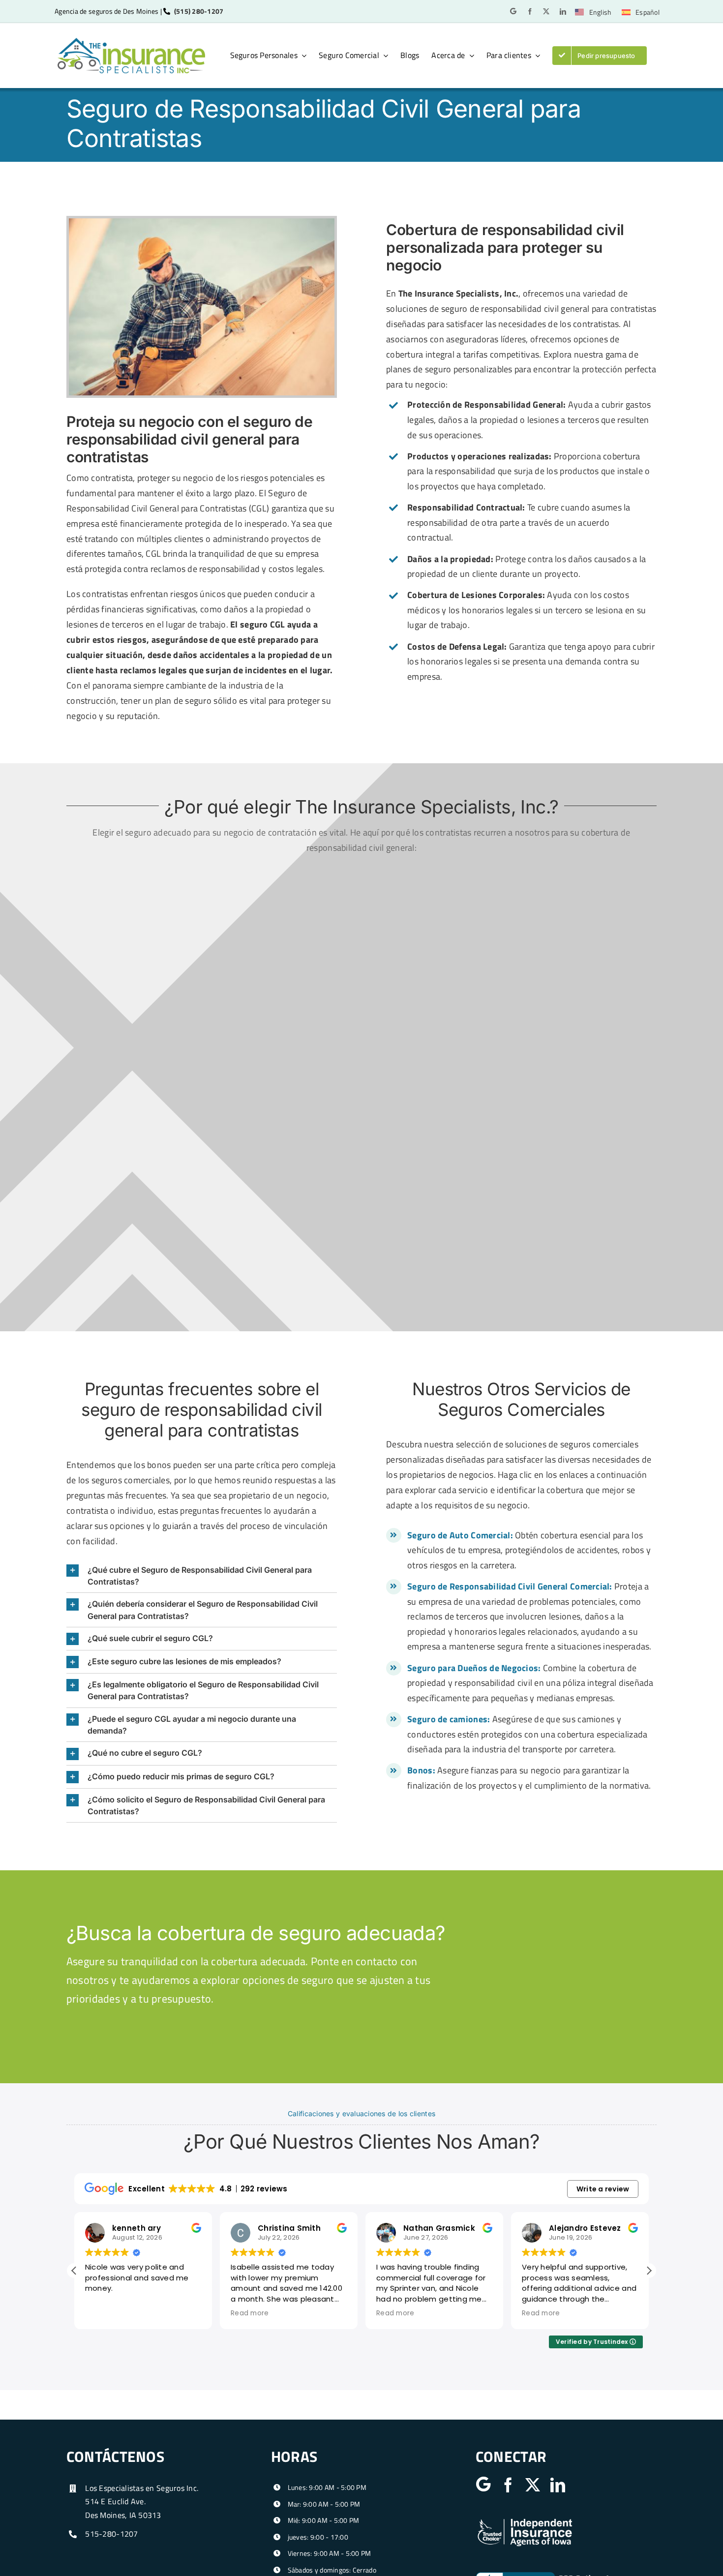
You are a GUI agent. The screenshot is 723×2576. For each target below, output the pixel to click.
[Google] (513, 11)
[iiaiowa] (525, 2521)
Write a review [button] (603, 2189)
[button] (202, 1576)
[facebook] (530, 12)
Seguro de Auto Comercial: (460, 1535)
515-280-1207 (111, 2534)
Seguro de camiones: (449, 1719)
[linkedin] (563, 12)
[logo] (131, 42)
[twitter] (546, 12)
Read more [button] (250, 2313)
